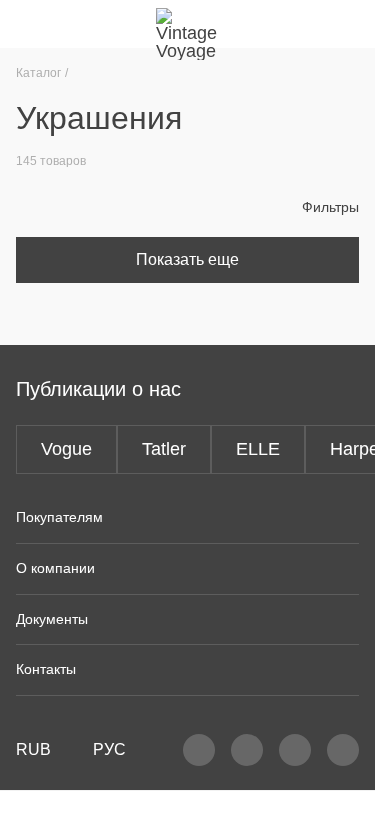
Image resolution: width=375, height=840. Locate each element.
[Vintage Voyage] (188, 24)
